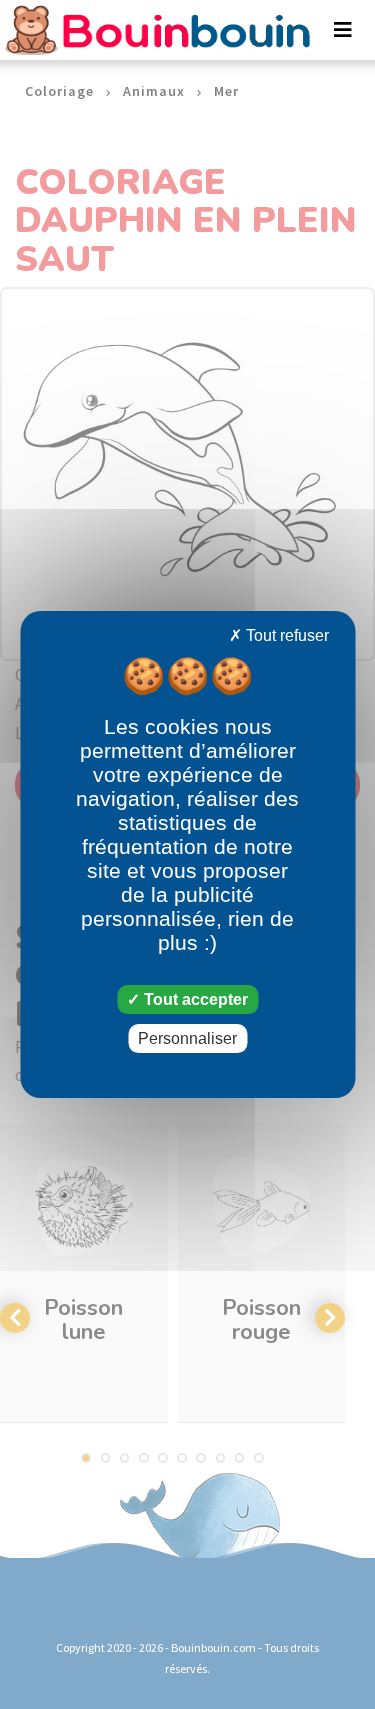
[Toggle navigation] (343, 30)
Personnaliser (187, 1038)
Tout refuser (285, 635)
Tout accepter (194, 999)
